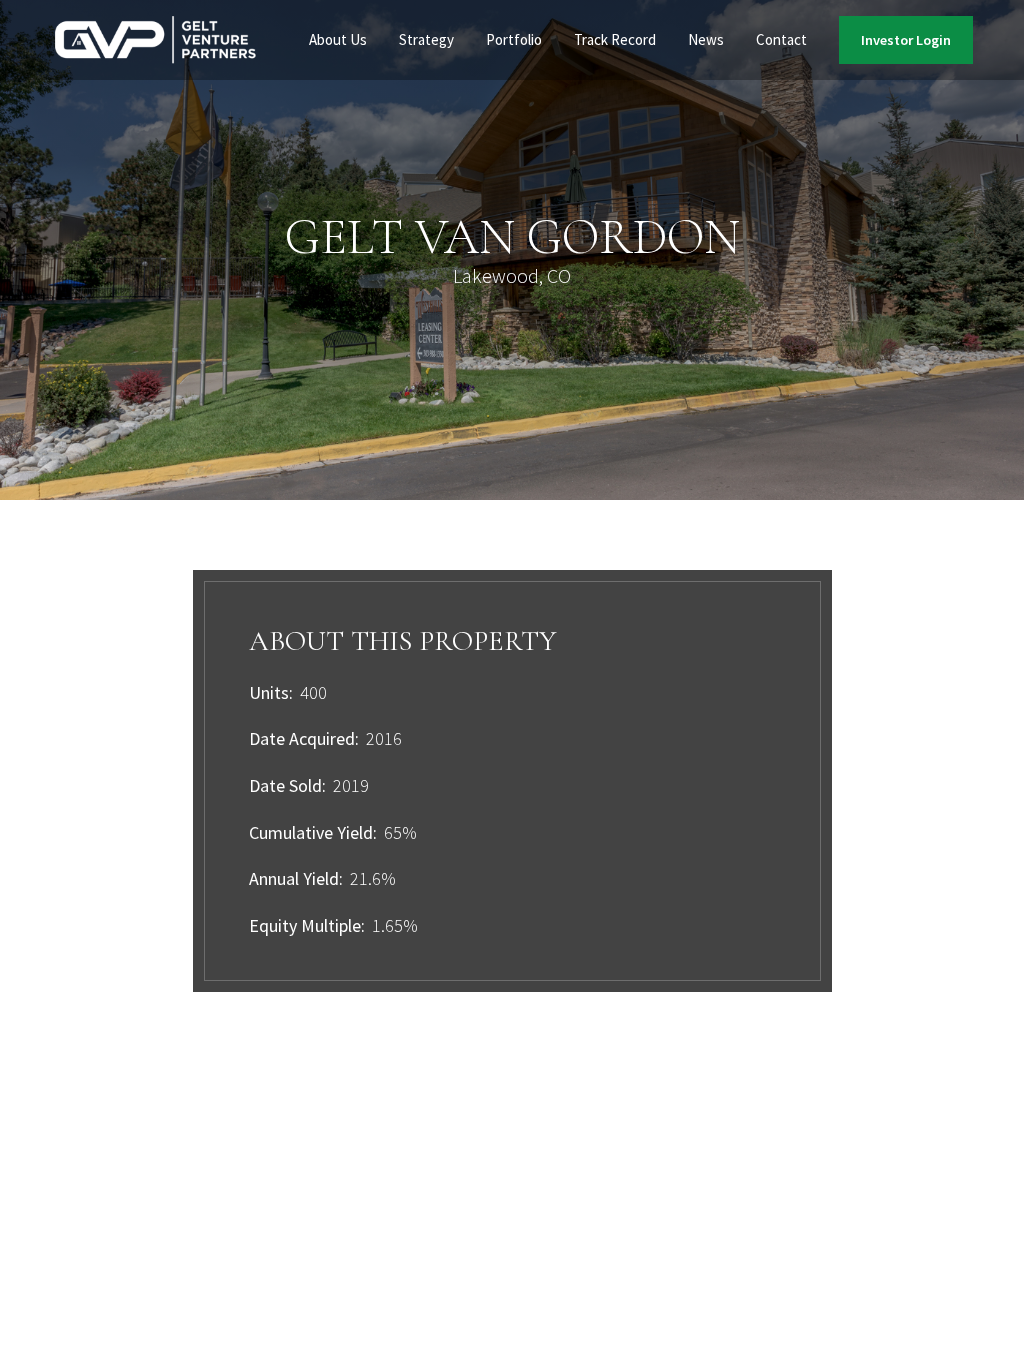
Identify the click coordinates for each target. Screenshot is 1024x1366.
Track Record (615, 39)
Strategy (426, 39)
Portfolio (514, 39)
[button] (338, 40)
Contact (781, 39)
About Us (338, 39)
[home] (156, 40)
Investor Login (906, 40)
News (706, 39)
